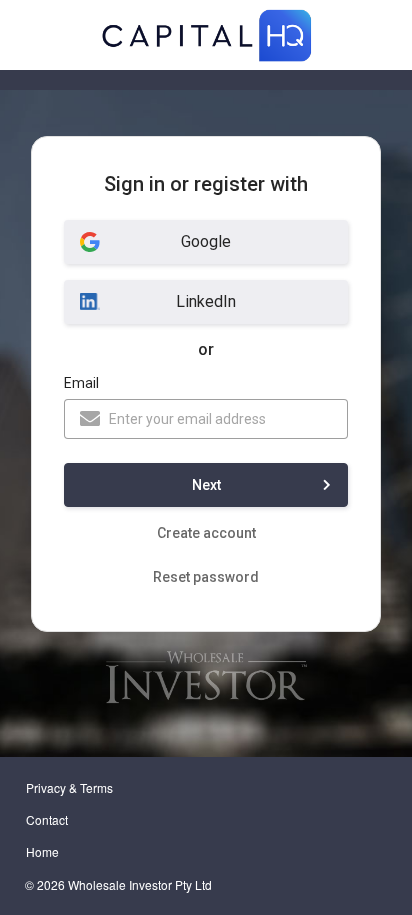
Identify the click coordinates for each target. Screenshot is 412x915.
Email (81, 383)
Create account (206, 533)
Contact (47, 819)
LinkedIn (206, 301)
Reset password (206, 577)
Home (42, 851)
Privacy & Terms (69, 787)
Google (206, 241)
